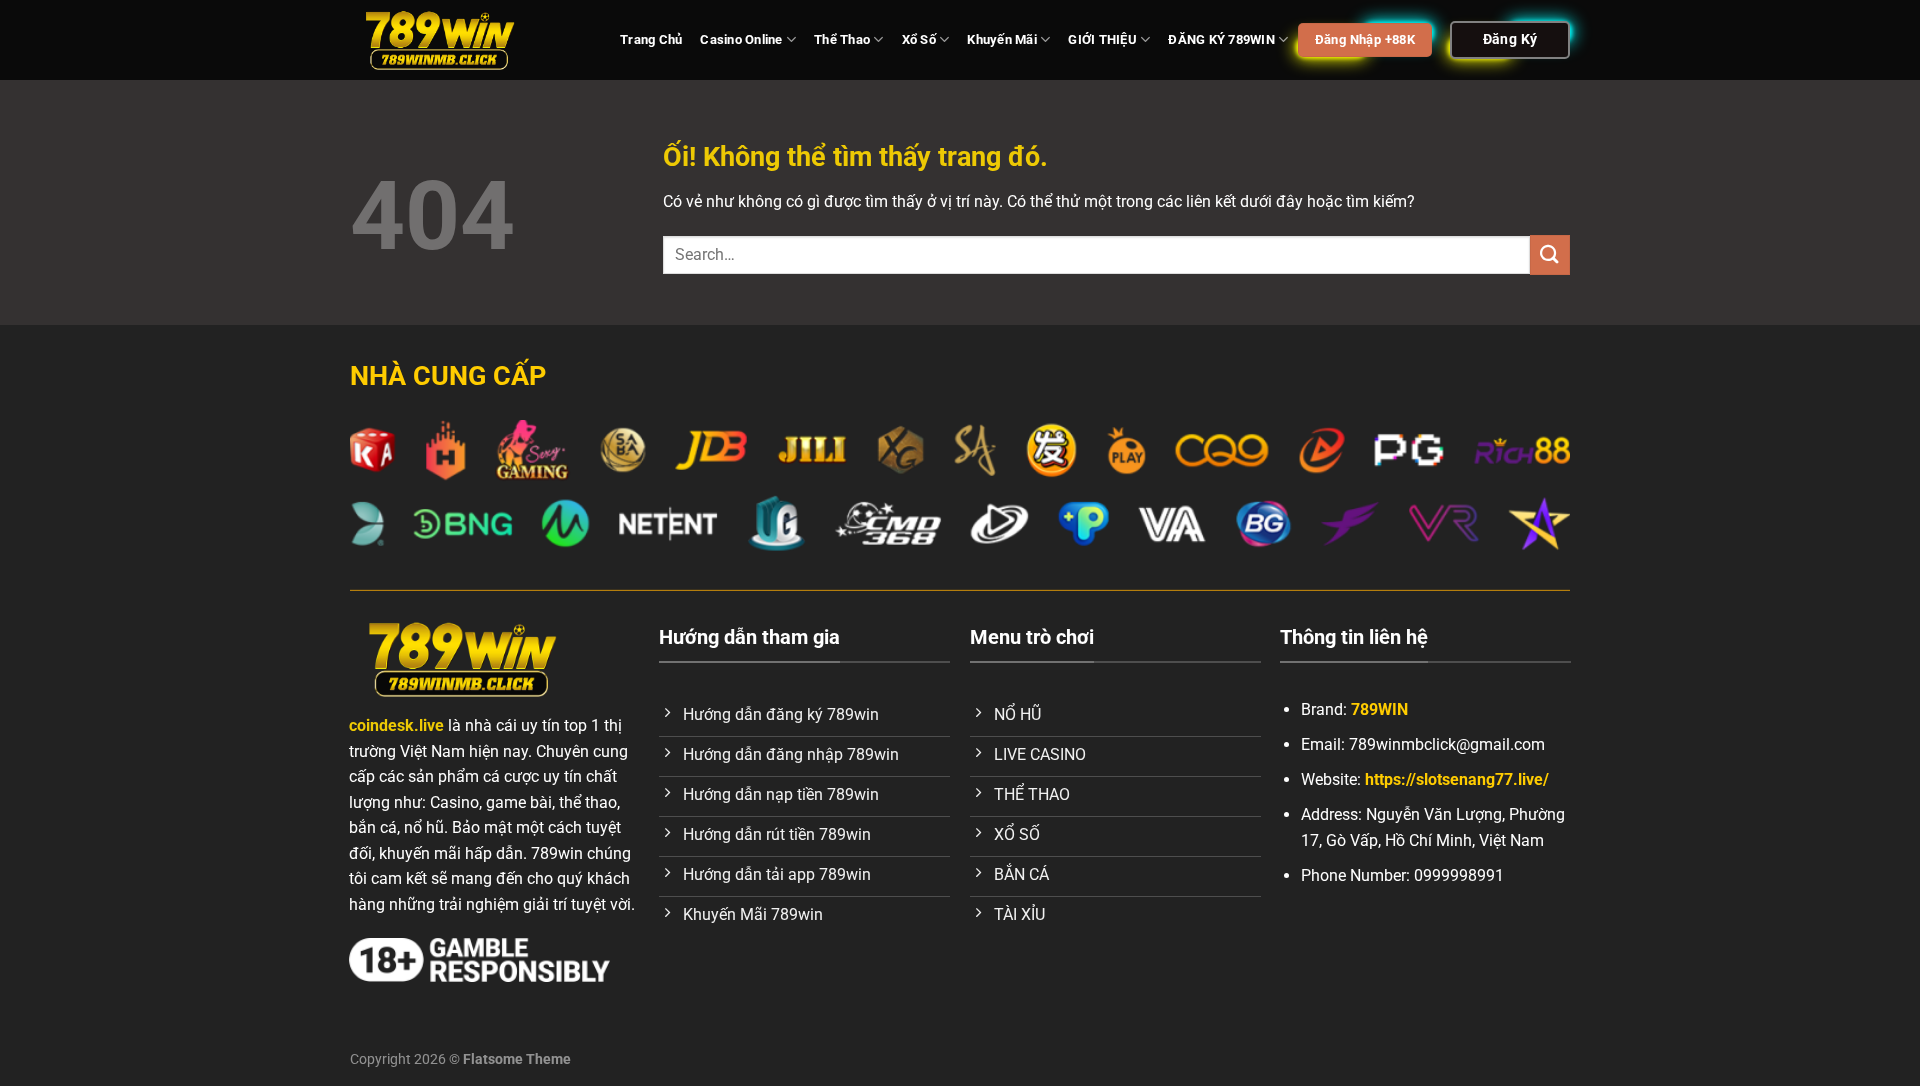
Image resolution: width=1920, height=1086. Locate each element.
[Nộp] (1550, 254)
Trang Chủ (651, 39)
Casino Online (741, 39)
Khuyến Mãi (1002, 39)
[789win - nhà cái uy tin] (470, 40)
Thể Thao (842, 39)
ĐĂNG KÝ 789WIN (1221, 39)
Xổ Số (919, 39)
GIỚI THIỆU (1102, 39)
